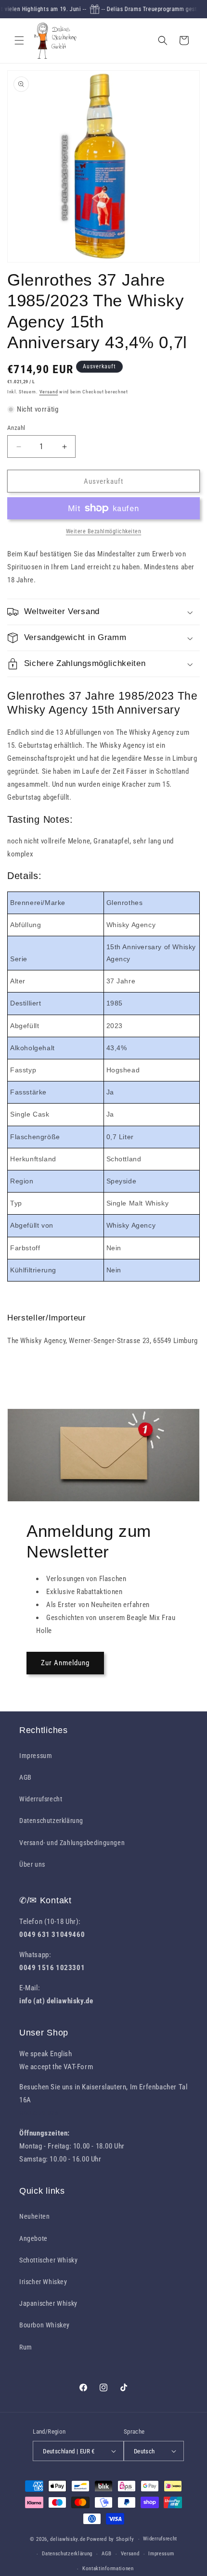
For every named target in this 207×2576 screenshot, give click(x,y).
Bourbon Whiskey (45, 2325)
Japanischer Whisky (48, 2303)
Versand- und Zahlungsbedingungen (72, 1843)
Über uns (32, 1864)
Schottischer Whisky (48, 2260)
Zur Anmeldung (65, 1663)
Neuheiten (34, 2216)
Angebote (33, 2238)
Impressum (36, 1756)
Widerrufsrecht (41, 1799)
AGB (26, 1777)
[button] (19, 40)
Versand (49, 392)
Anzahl (16, 428)
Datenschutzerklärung (51, 1821)
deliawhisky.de (68, 2539)
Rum (26, 2347)
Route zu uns (39, 2113)
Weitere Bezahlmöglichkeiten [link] (104, 531)
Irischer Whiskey (43, 2282)
